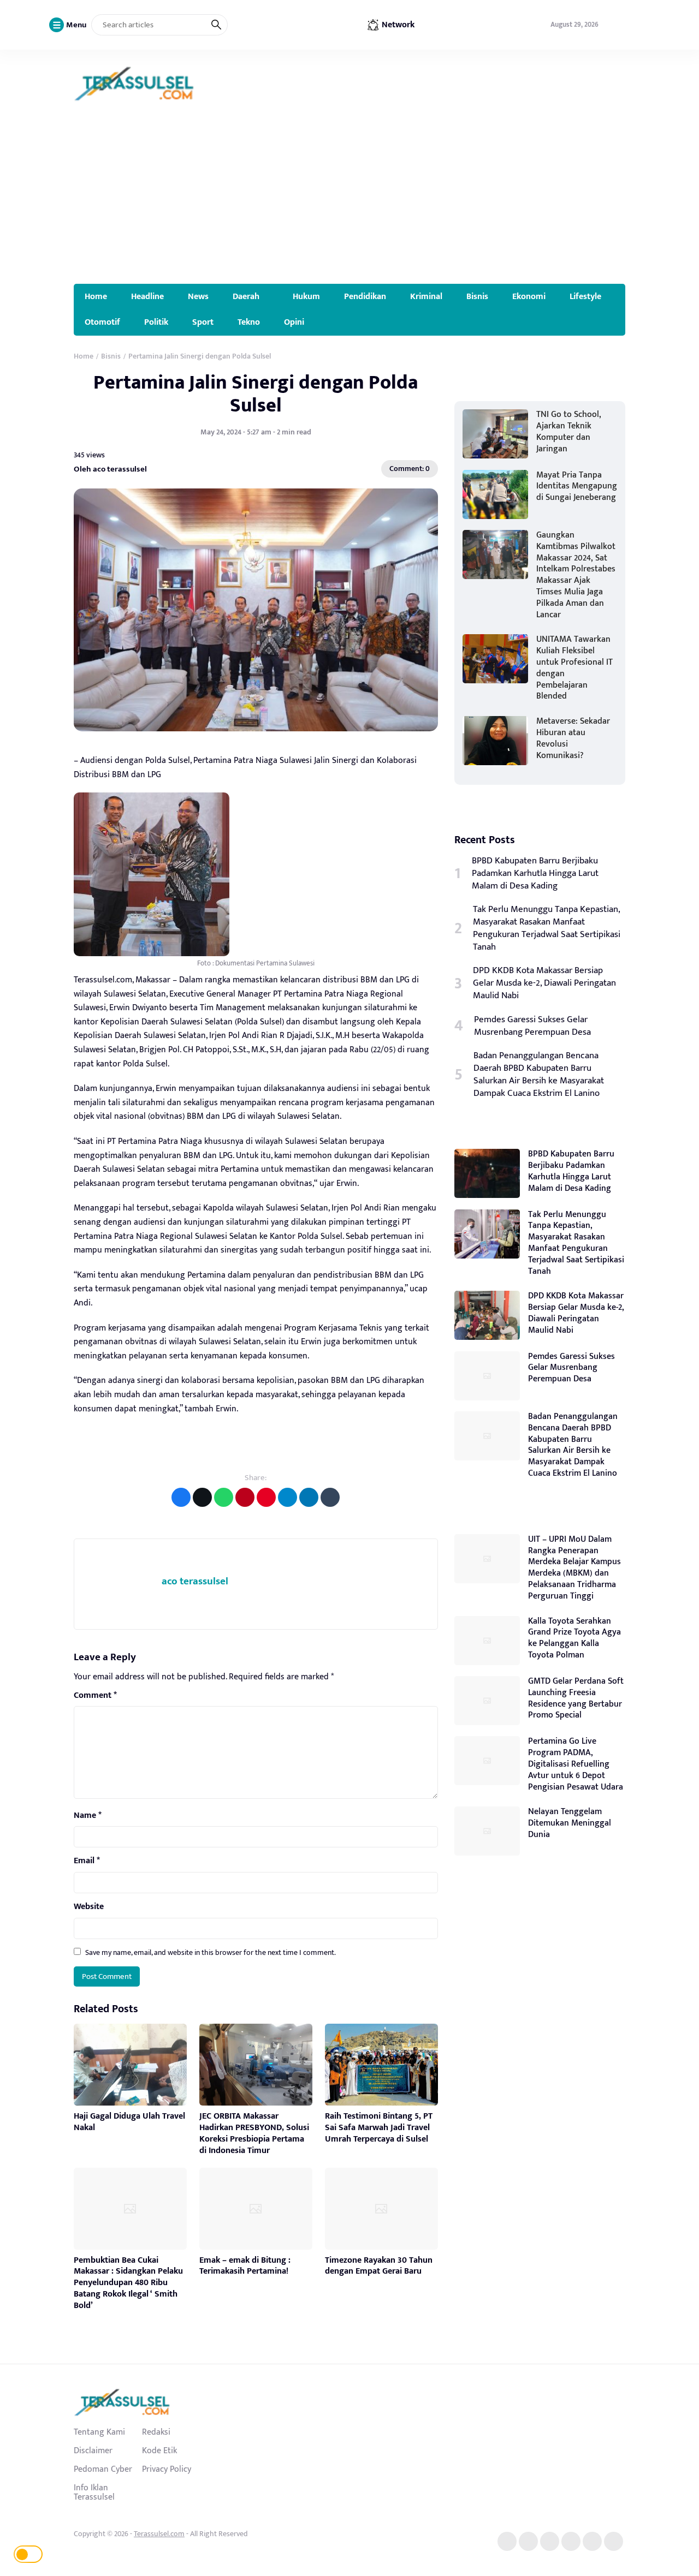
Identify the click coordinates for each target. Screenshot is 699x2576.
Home (96, 296)
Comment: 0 (410, 469)
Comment (95, 1696)
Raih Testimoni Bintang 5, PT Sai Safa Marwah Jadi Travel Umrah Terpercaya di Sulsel (379, 2128)
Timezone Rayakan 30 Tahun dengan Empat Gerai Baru (379, 2266)
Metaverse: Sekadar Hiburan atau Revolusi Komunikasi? (573, 738)
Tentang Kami (99, 2432)
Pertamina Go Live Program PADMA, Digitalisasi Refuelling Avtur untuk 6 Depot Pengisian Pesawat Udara (576, 1764)
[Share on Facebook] (181, 1497)
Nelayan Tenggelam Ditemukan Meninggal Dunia (570, 1823)
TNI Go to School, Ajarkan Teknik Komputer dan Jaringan (569, 431)
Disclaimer (93, 2450)
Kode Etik (159, 2450)
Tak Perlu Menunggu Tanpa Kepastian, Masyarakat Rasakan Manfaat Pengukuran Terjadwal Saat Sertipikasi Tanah (547, 928)
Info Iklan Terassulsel (94, 2492)
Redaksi (156, 2432)
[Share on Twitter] (202, 1497)
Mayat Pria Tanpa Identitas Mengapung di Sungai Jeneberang (577, 487)
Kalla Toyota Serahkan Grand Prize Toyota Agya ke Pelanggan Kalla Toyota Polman (574, 1638)
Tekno (249, 322)
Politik (156, 322)
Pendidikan (365, 296)
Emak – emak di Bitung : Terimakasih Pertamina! (245, 2266)
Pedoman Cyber (103, 2469)
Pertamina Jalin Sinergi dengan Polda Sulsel (256, 394)
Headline (147, 296)
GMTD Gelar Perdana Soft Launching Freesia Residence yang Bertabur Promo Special (576, 1698)
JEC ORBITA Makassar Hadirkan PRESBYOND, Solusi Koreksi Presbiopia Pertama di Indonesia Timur (254, 2133)
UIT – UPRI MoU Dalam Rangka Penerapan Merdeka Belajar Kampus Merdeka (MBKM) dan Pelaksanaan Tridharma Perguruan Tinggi (574, 1568)
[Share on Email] (245, 1497)
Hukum (306, 296)
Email (87, 1861)
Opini (294, 322)
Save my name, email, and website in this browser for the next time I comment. (211, 1952)
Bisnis (477, 296)
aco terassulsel (195, 1581)
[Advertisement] (349, 202)
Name (88, 1816)
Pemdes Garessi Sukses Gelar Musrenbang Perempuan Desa (532, 1026)
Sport (203, 322)
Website (89, 1907)
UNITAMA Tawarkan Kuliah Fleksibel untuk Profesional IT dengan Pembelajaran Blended (574, 668)
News (198, 296)
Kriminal (426, 296)
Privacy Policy (167, 2469)
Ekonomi (529, 296)
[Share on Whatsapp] (224, 1497)
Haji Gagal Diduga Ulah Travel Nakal (129, 2122)
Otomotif (102, 322)
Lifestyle (585, 296)
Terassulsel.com (159, 2534)
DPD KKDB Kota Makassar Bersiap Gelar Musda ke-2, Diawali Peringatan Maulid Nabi (544, 983)
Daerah (246, 296)
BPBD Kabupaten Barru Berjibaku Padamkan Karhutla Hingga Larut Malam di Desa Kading (535, 873)
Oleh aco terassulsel (110, 469)
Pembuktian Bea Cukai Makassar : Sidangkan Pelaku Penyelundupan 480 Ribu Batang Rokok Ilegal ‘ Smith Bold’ (128, 2283)
